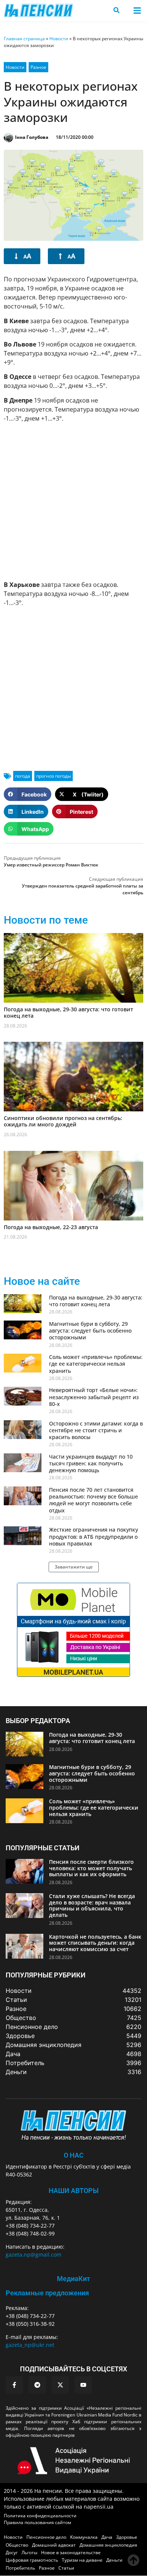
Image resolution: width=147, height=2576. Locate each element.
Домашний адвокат (54, 2545)
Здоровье (127, 2537)
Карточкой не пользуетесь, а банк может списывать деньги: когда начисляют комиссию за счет (95, 1943)
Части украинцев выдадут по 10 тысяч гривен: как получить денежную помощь (91, 1463)
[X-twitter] (60, 2385)
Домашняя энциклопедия (108, 2545)
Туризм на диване (82, 2560)
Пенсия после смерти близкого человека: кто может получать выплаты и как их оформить (91, 1868)
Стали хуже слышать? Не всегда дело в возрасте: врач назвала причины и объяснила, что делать (92, 1905)
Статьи (66, 2568)
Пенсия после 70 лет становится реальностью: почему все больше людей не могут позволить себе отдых (93, 1500)
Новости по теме (46, 920)
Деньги (114, 2560)
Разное (38, 67)
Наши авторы (74, 2191)
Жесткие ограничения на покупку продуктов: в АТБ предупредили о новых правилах (93, 1536)
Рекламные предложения (47, 2293)
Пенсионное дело (46, 2537)
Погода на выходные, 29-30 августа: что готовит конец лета (68, 1012)
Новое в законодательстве (71, 2552)
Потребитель (20, 2568)
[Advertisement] (73, 502)
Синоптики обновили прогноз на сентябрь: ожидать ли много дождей (63, 1121)
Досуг (12, 2552)
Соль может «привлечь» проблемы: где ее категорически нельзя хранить (96, 1364)
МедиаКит (73, 2279)
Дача (107, 2537)
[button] (137, 10)
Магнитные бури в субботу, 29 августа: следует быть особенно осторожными (90, 1331)
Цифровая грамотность (32, 2560)
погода (23, 776)
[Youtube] (83, 2385)
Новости (59, 39)
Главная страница (24, 39)
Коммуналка (84, 2537)
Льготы (29, 2552)
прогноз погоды (54, 776)
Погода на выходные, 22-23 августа (51, 1227)
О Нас (74, 2155)
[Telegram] (37, 2385)
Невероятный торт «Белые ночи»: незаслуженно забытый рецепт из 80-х (94, 1397)
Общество (17, 2545)
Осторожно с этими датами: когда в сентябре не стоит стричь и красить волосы (96, 1430)
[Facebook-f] (14, 2385)
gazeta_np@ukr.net (30, 2345)
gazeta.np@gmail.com (34, 2255)
